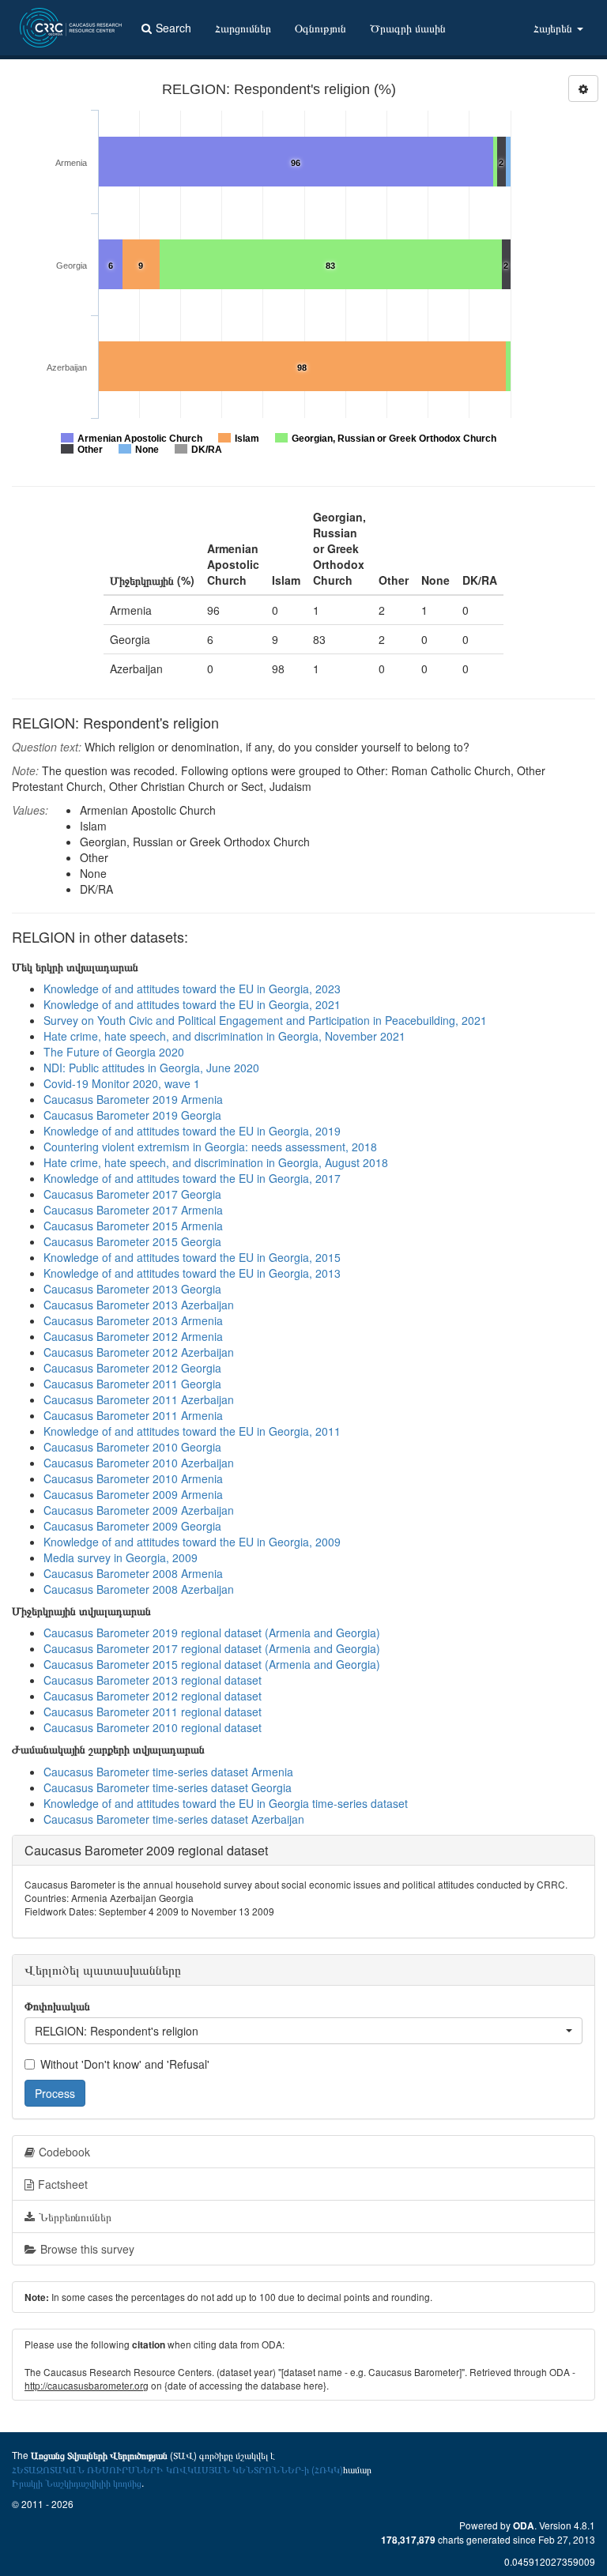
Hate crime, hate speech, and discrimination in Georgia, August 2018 (216, 1162)
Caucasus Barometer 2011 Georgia (132, 1384)
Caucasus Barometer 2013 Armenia (133, 1320)
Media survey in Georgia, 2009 (121, 1557)
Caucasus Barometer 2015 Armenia (133, 1226)
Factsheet (63, 2184)
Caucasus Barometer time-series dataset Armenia (168, 1772)
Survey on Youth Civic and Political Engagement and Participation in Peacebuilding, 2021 (265, 1020)
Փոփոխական (57, 2005)
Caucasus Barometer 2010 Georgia (132, 1447)
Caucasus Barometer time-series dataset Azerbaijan (174, 1819)
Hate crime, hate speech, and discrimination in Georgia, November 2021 (224, 1036)
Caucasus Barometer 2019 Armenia (133, 1099)
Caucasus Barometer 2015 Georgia (132, 1241)
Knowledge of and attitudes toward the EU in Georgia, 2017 (192, 1178)
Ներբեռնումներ (75, 2216)
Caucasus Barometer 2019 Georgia (132, 1115)
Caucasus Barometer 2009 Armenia (133, 1494)
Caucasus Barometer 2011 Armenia (133, 1415)
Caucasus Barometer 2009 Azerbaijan (139, 1510)
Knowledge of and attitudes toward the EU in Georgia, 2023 (192, 989)
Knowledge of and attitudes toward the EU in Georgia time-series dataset (226, 1803)
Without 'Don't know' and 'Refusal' (125, 2064)
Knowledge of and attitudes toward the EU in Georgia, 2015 (192, 1257)
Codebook (64, 2152)
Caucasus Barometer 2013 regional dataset (153, 1680)
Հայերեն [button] (554, 28)
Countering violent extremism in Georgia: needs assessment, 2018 (210, 1147)
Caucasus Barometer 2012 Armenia (133, 1336)
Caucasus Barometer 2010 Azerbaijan (139, 1463)
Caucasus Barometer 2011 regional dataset (153, 1712)
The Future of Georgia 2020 (114, 1052)
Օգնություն (320, 28)
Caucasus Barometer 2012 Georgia (132, 1368)
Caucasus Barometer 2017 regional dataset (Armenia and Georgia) (212, 1648)
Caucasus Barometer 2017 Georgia (132, 1194)
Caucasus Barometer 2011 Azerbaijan (139, 1399)
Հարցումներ (243, 28)
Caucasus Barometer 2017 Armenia (133, 1210)
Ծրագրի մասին (408, 28)
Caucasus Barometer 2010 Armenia (133, 1478)
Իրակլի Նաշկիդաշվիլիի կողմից (77, 2482)
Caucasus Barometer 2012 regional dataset (153, 1696)
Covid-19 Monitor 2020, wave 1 (122, 1083)
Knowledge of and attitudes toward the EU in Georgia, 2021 (192, 1004)
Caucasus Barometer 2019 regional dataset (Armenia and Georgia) (212, 1633)
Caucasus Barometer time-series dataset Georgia (168, 1787)
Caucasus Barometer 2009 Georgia (132, 1526)
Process (55, 2093)
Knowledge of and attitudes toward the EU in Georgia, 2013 (192, 1273)
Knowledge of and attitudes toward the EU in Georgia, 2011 (192, 1431)
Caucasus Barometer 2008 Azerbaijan (139, 1589)
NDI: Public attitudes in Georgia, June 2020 (151, 1068)
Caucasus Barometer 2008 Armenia (133, 1573)
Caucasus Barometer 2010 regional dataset (153, 1727)
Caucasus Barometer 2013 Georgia (132, 1289)
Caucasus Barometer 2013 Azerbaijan (139, 1305)
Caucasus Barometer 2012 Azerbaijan (139, 1352)
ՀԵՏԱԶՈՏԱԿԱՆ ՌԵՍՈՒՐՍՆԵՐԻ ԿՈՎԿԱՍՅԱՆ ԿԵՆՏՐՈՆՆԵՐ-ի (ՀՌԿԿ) (177, 2469)
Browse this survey (87, 2249)
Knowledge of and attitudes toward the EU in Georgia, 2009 (192, 1542)
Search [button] (173, 28)
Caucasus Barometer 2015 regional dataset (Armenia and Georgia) (212, 1664)
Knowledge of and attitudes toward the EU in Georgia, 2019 (192, 1131)
